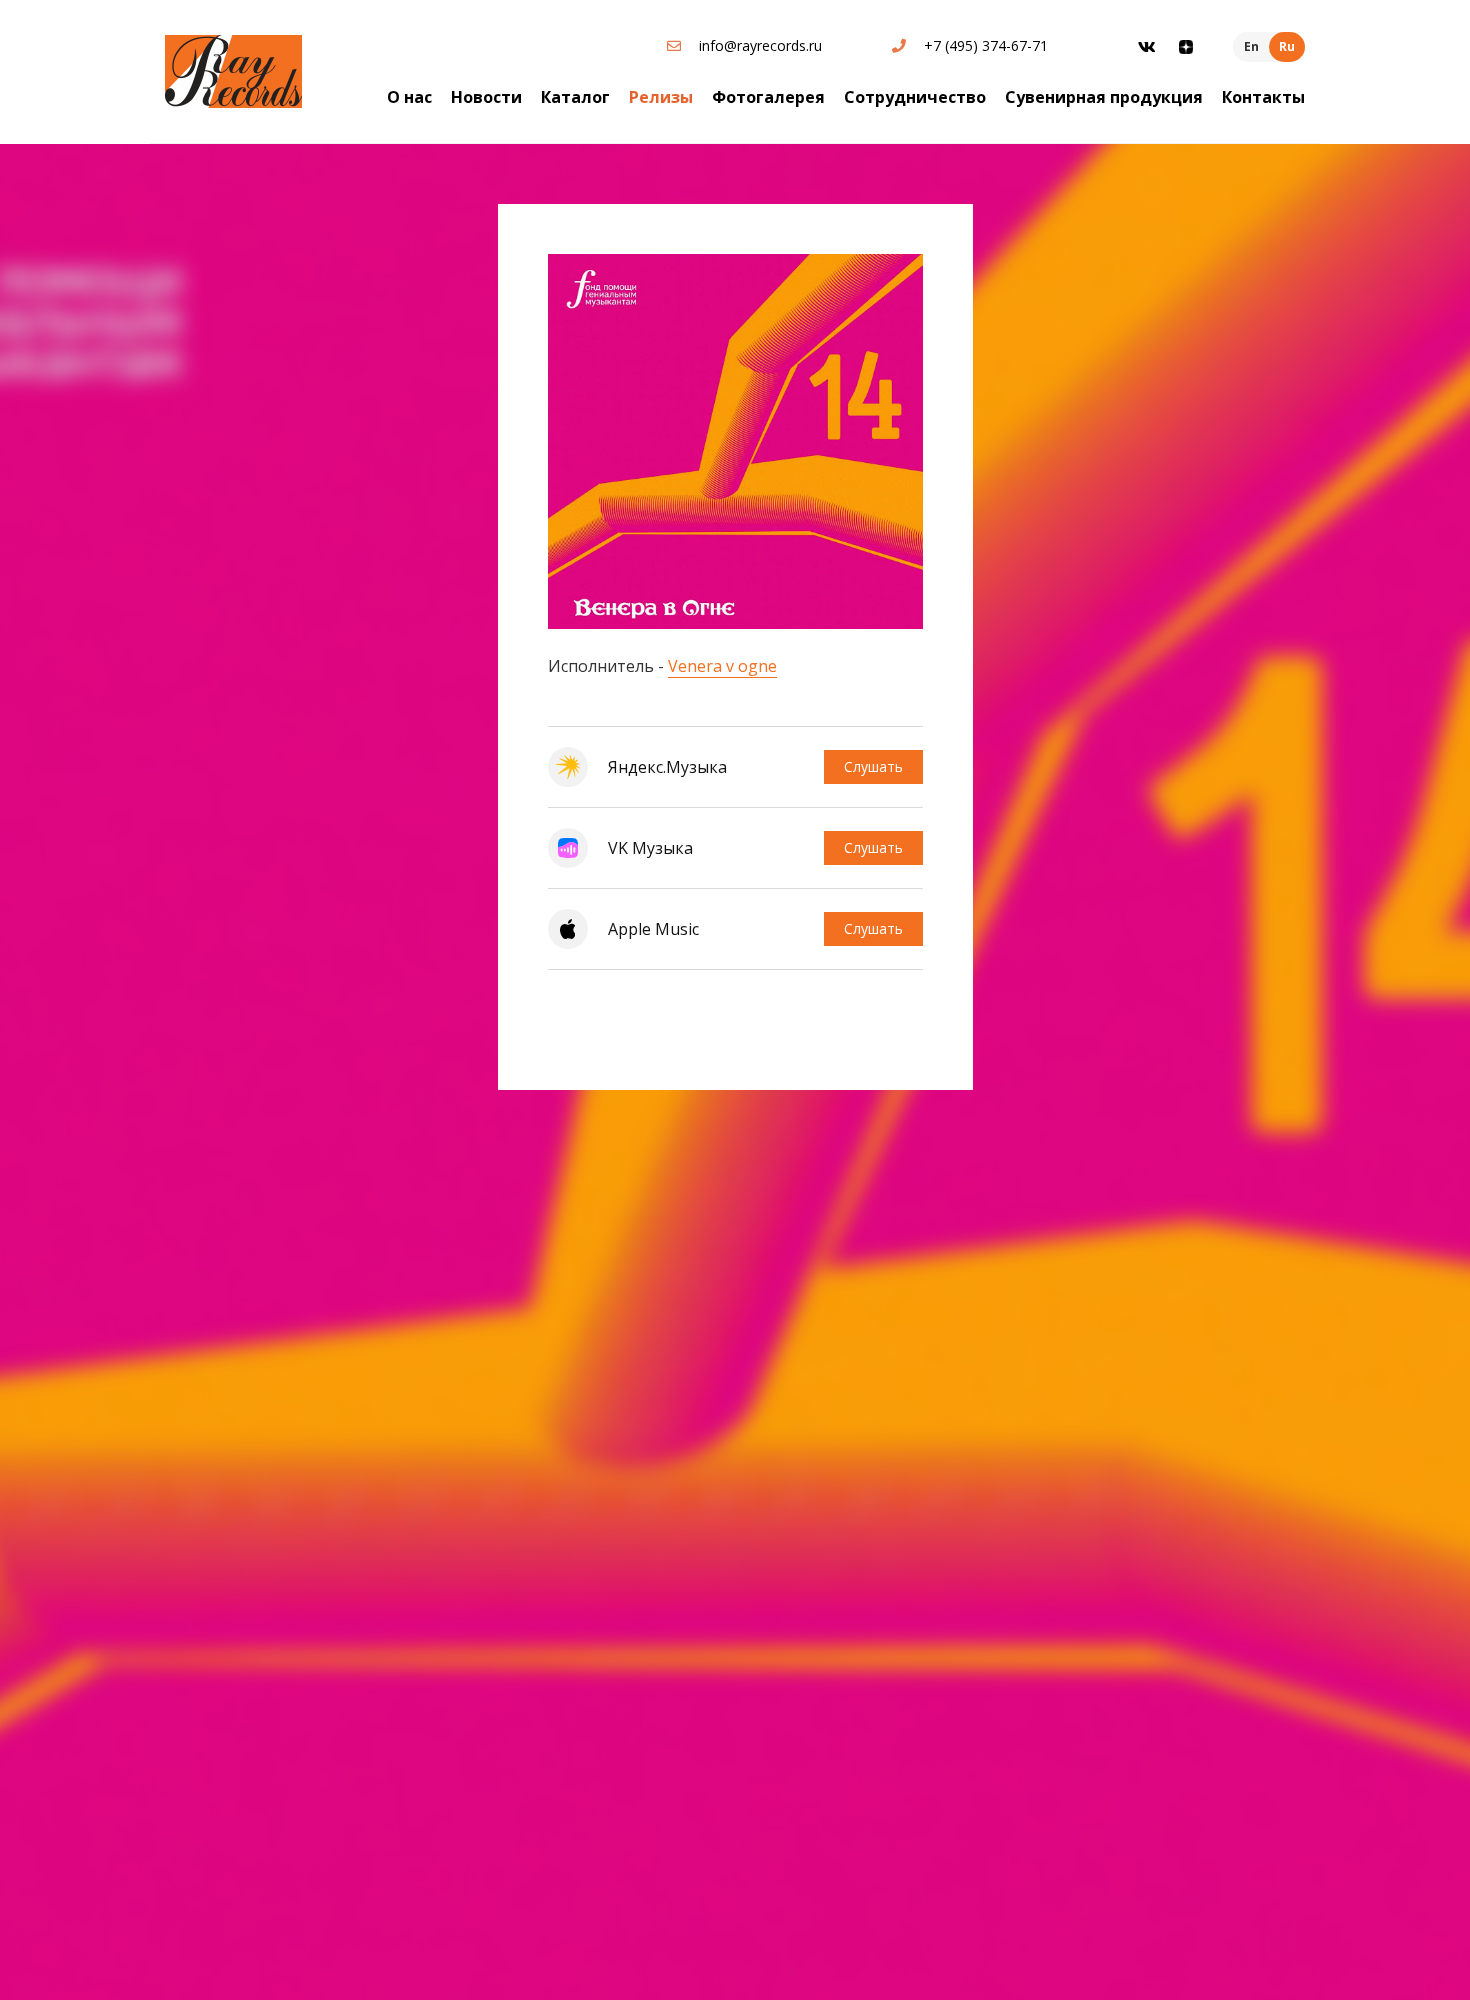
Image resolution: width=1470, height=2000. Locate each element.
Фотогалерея (768, 97)
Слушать (873, 766)
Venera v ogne (722, 666)
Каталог (575, 97)
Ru (1287, 46)
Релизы (661, 97)
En (1251, 46)
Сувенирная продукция (1104, 97)
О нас (409, 97)
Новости (486, 97)
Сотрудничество (915, 97)
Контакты (1263, 97)
